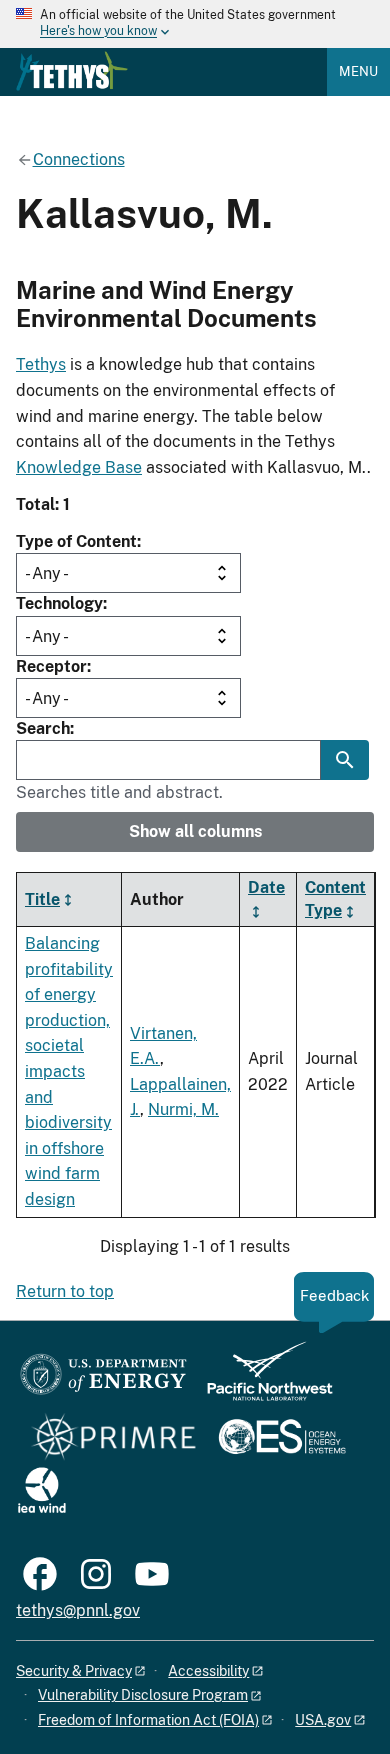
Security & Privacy (74, 1671)
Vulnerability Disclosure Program (143, 1695)
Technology (59, 603)
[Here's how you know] (195, 24)
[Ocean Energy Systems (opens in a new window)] (283, 1438)
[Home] (72, 71)
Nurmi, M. (183, 1109)
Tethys (41, 364)
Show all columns (195, 831)
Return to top (65, 1291)
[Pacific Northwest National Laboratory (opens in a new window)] (262, 1380)
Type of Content (76, 541)
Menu (358, 71)
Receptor (51, 666)
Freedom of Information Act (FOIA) (148, 1720)
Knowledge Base (79, 467)
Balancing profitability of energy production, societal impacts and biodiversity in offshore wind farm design (69, 1071)
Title (42, 899)
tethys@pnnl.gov (78, 1610)
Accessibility (208, 1671)
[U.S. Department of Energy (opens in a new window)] (103, 1380)
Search (43, 728)
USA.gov (323, 1720)
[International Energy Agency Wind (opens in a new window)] (42, 1491)
